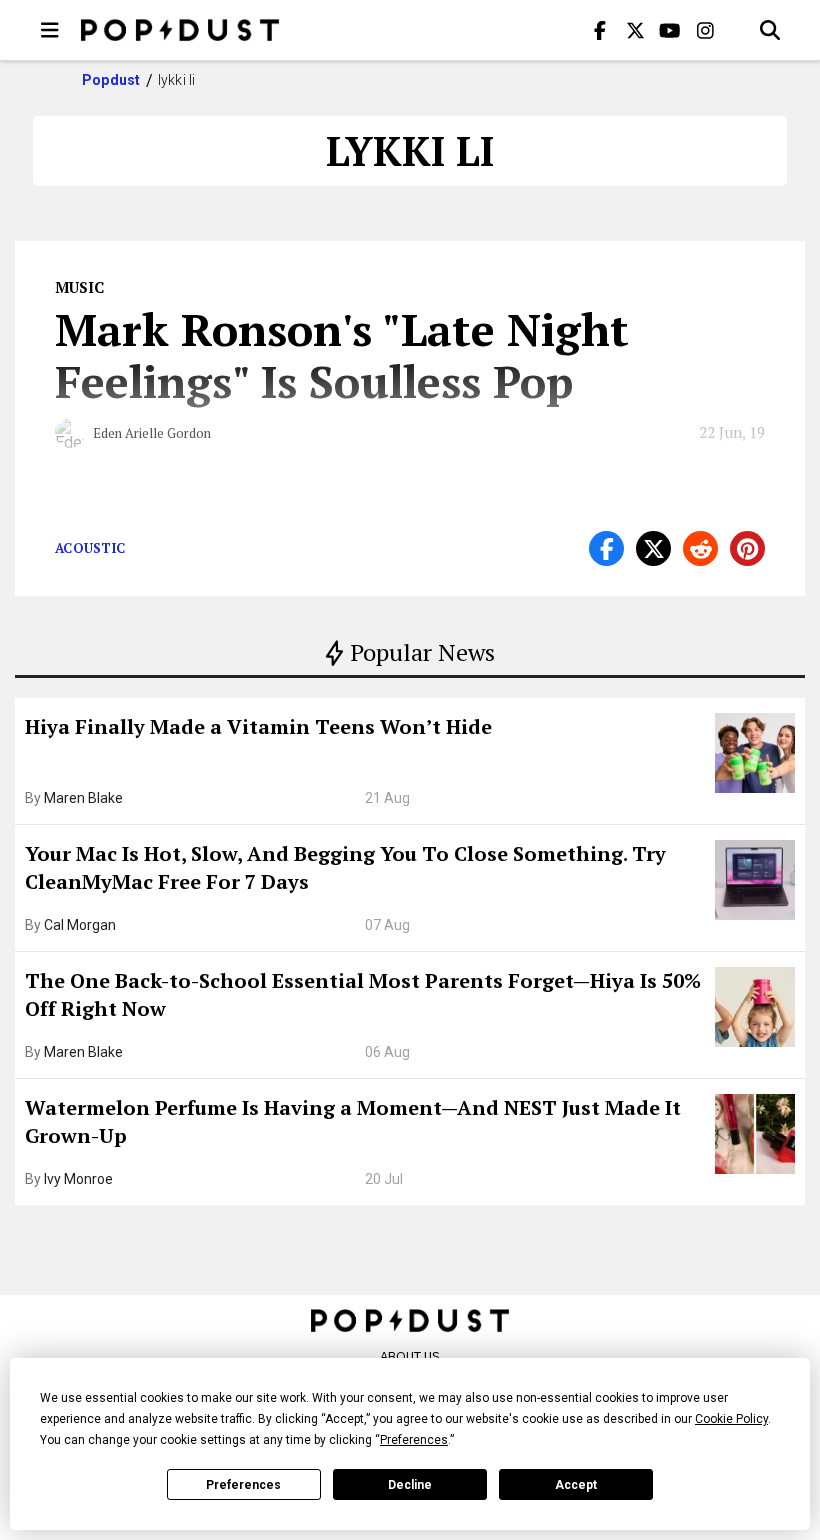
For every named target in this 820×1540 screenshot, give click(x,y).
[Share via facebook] (606, 548)
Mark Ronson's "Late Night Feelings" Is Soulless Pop (342, 355)
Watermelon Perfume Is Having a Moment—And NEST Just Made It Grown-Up (353, 1121)
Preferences (243, 1485)
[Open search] (770, 30)
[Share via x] (653, 548)
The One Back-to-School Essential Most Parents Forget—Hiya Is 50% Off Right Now (363, 994)
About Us (410, 1356)
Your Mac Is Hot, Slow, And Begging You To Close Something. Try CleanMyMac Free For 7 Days (345, 867)
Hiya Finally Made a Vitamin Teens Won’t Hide (258, 726)
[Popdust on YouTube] (670, 30)
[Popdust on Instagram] (705, 30)
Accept (576, 1485)
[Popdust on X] (635, 30)
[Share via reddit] (700, 548)
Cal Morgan (80, 925)
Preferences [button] (414, 1440)
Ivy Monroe (78, 1179)
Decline (410, 1485)
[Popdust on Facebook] (600, 30)
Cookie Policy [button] (731, 1419)
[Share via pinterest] (747, 548)
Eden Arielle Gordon (152, 433)
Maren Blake (83, 798)
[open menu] (50, 30)
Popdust (111, 80)
